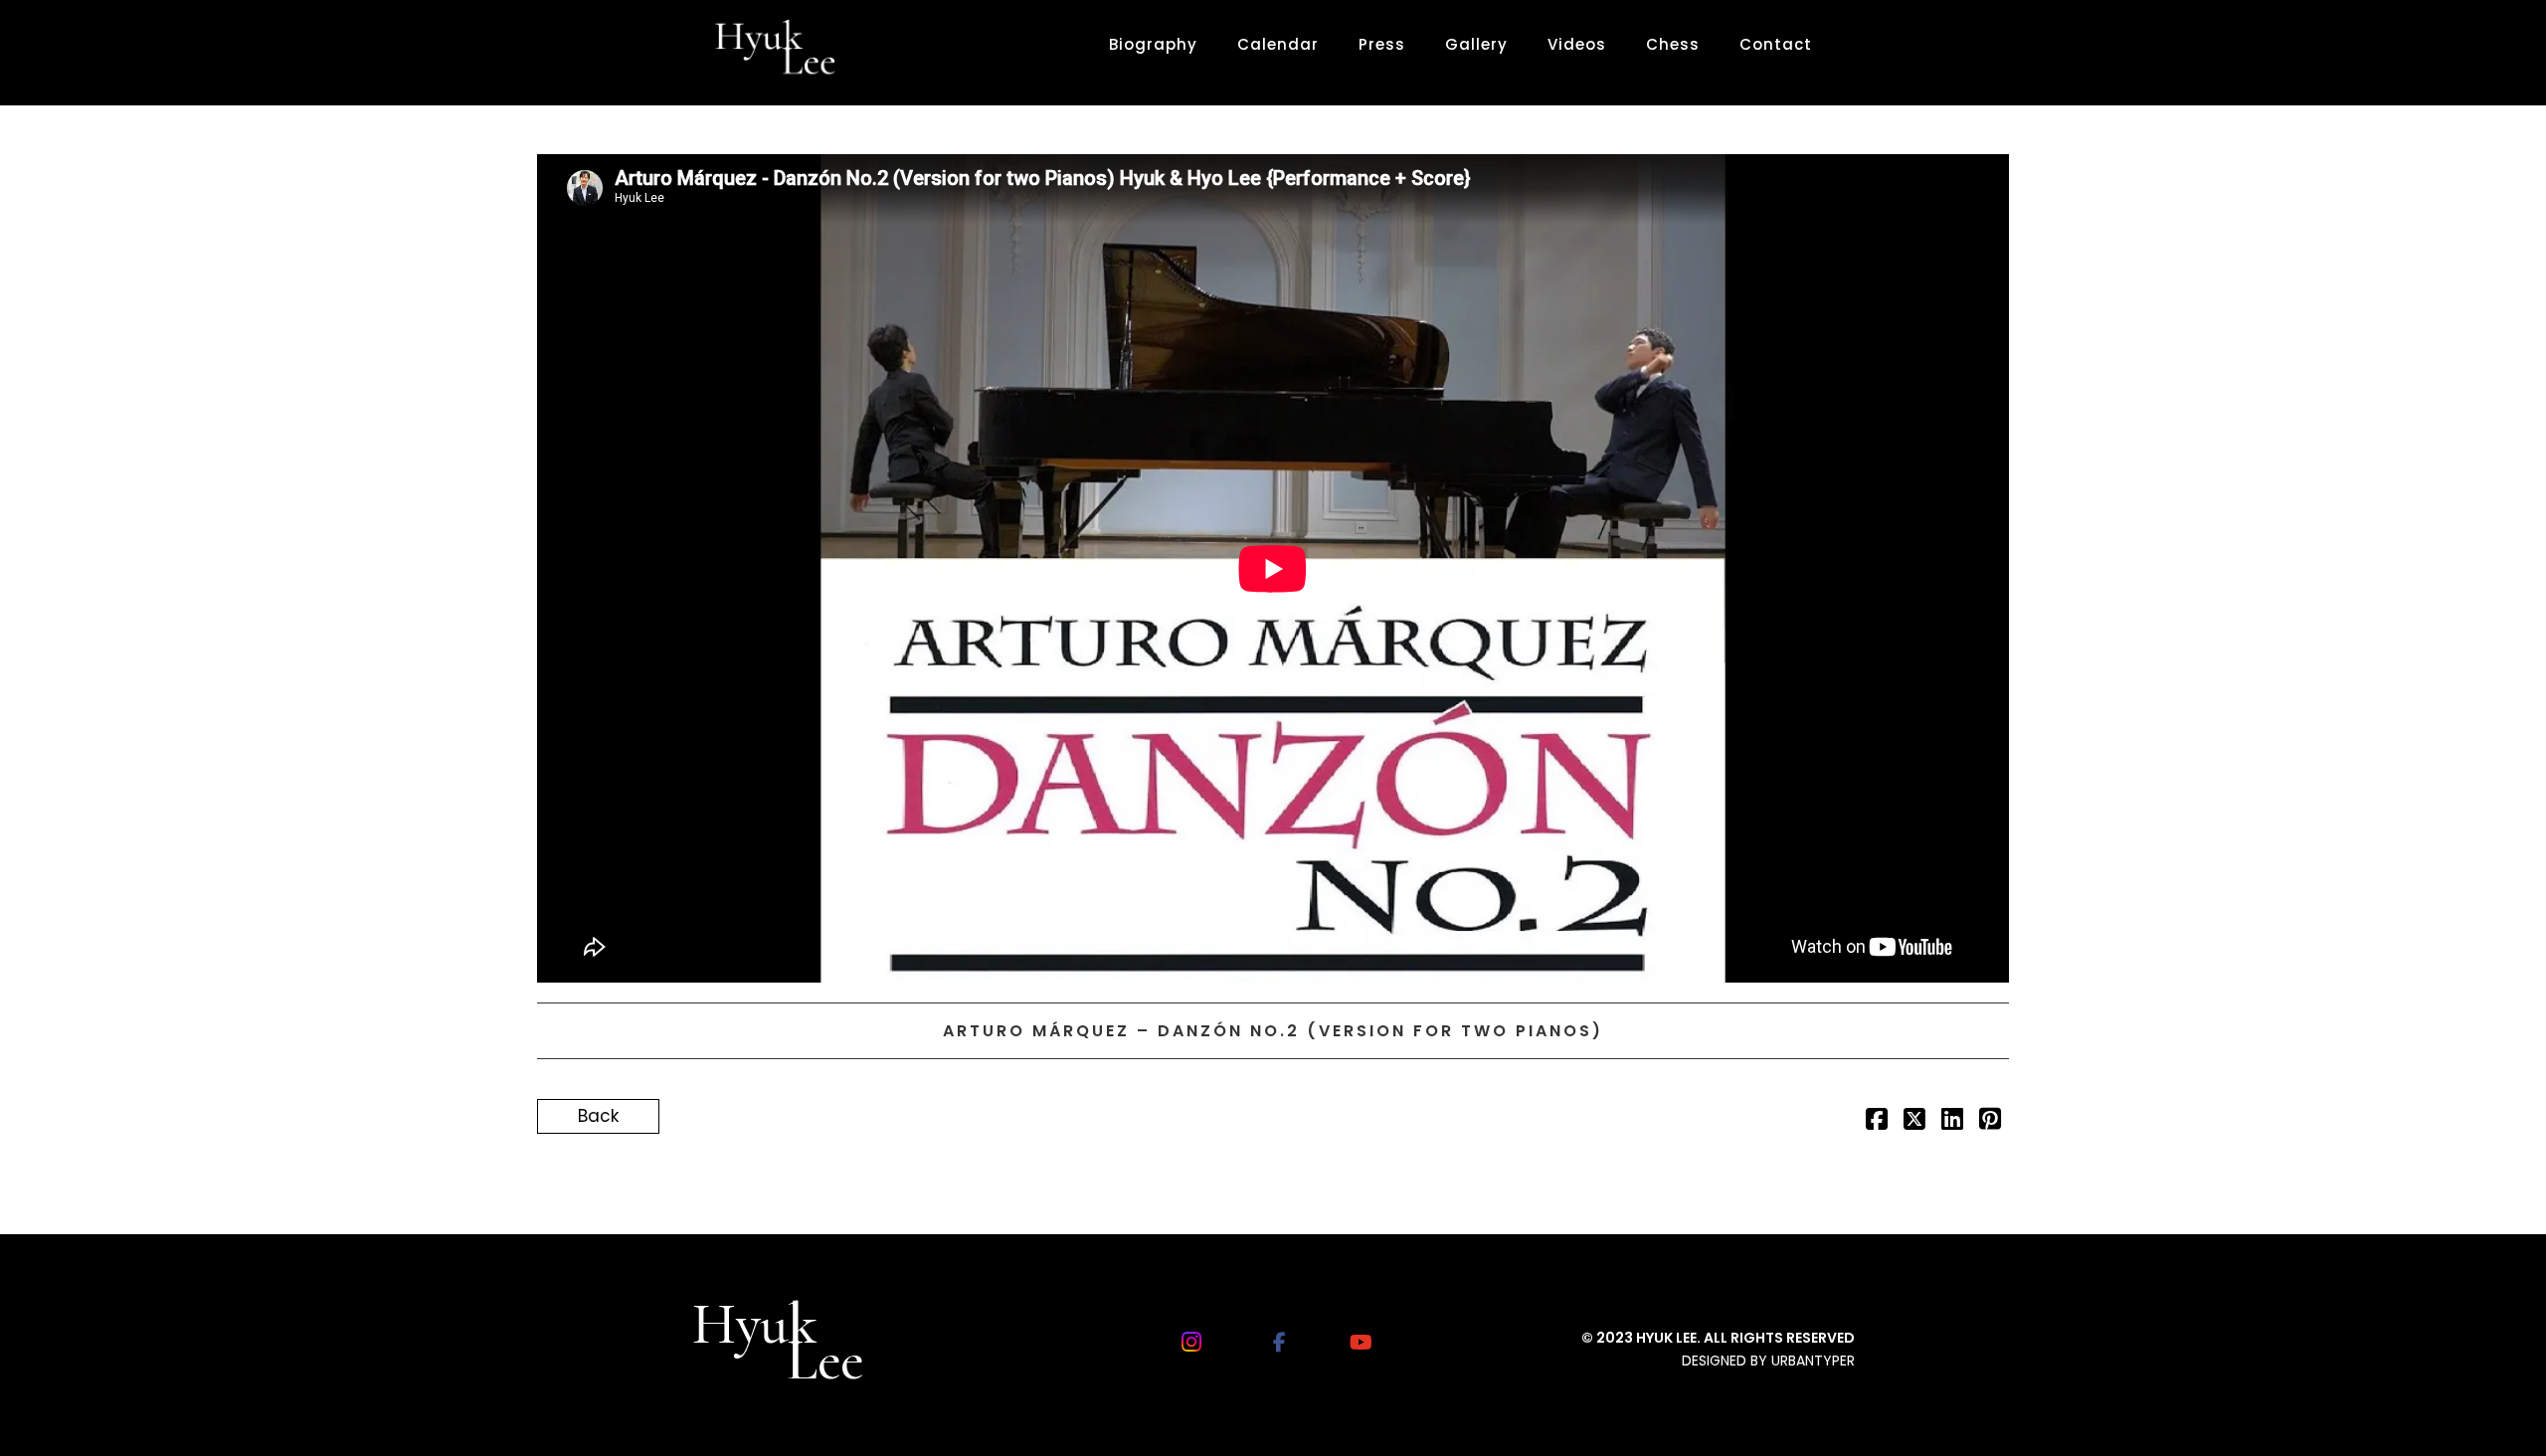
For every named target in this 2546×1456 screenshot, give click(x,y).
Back (598, 1116)
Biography (1153, 44)
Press (1382, 44)
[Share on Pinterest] (1990, 1122)
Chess (1673, 44)
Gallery (1476, 44)
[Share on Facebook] (1877, 1122)
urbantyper (1813, 1361)
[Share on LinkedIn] (1952, 1122)
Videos (1577, 44)
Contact (1776, 44)
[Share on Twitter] (1914, 1122)
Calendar (1278, 44)
